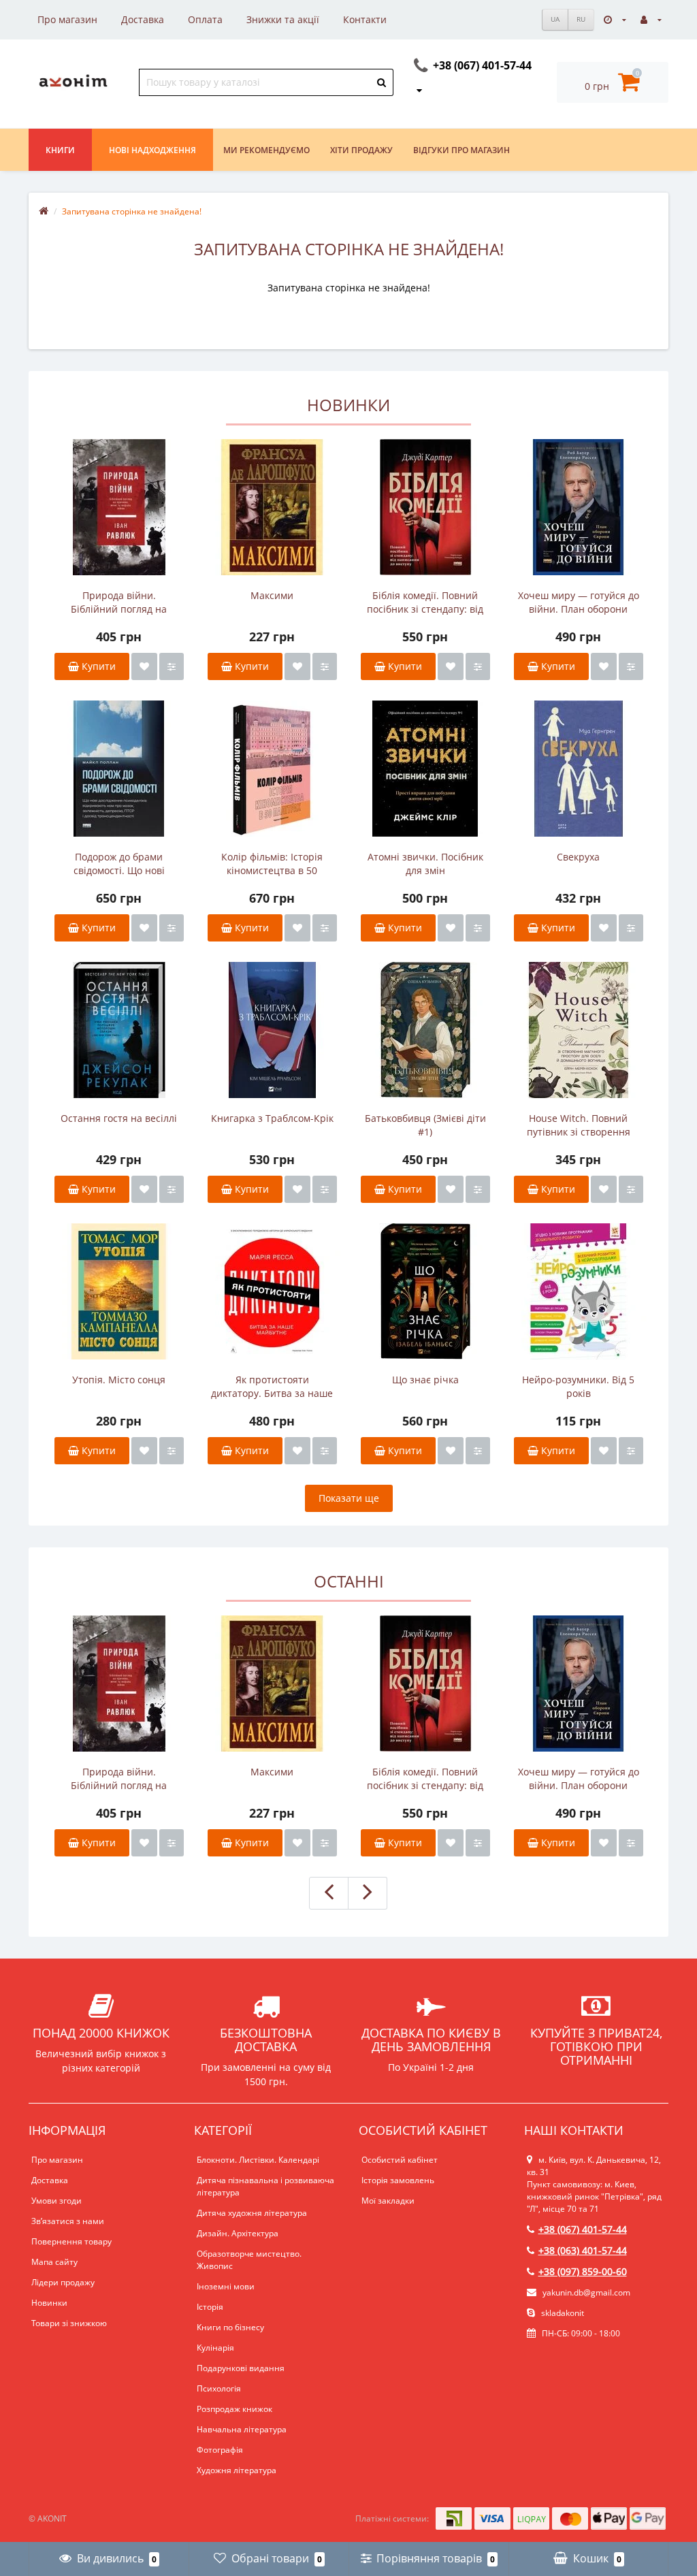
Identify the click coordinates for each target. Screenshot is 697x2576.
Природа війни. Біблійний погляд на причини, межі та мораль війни (119, 602)
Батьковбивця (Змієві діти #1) (425, 1125)
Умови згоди (56, 2201)
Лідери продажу (63, 2282)
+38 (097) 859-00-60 (583, 2271)
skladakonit (562, 2313)
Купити (97, 666)
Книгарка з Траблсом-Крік (272, 1118)
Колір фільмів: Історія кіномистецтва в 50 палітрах (272, 864)
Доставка (143, 19)
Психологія (219, 2388)
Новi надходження (152, 150)
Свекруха (578, 857)
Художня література (237, 2470)
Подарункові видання (241, 2368)
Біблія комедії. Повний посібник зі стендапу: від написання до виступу (425, 602)
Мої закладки (388, 2201)
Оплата (205, 19)
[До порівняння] (172, 666)
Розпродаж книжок (234, 2409)
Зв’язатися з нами (68, 2221)
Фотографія (220, 2450)
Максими (272, 595)
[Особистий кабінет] (651, 19)
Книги (60, 150)
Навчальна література (242, 2429)
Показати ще (349, 1498)
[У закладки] (144, 666)
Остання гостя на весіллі (119, 1118)
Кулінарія (215, 2348)
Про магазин (67, 19)
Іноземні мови (226, 2286)
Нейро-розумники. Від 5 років (578, 1386)
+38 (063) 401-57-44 (583, 2250)
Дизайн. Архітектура (238, 2233)
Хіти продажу (361, 150)
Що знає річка (425, 1380)
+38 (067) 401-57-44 (583, 2229)
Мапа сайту (54, 2262)
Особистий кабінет (400, 2160)
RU (581, 19)
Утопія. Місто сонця (119, 1380)
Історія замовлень (398, 2180)
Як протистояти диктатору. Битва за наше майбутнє (272, 1387)
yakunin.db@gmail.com (586, 2292)
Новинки (49, 2303)
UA (555, 19)
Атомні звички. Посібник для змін (425, 864)
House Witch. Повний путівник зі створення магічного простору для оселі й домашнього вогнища (579, 1125)
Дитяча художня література (252, 2213)
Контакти (365, 19)
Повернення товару (71, 2241)
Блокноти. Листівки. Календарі (258, 2160)
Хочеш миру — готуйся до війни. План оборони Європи (579, 602)
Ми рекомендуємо (266, 150)
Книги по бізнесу (230, 2327)
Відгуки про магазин (461, 150)
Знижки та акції (283, 19)
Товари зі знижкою (69, 2323)
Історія (210, 2307)
